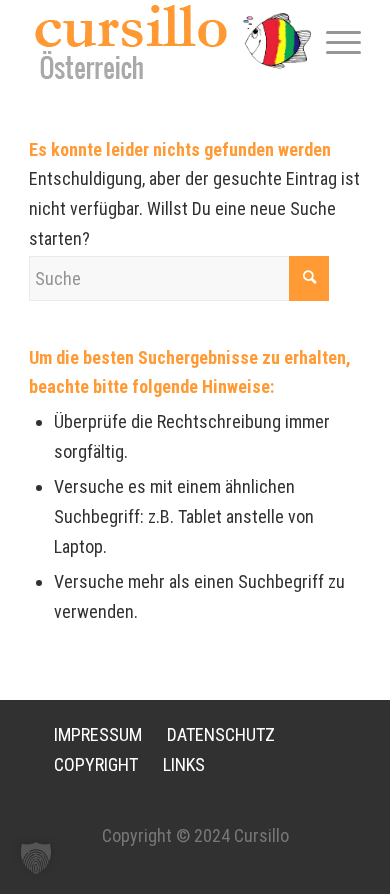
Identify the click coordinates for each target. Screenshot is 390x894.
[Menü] (333, 41)
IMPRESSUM (98, 734)
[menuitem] (333, 41)
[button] (36, 858)
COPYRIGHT (96, 764)
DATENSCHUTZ (221, 734)
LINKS (184, 764)
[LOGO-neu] (161, 41)
